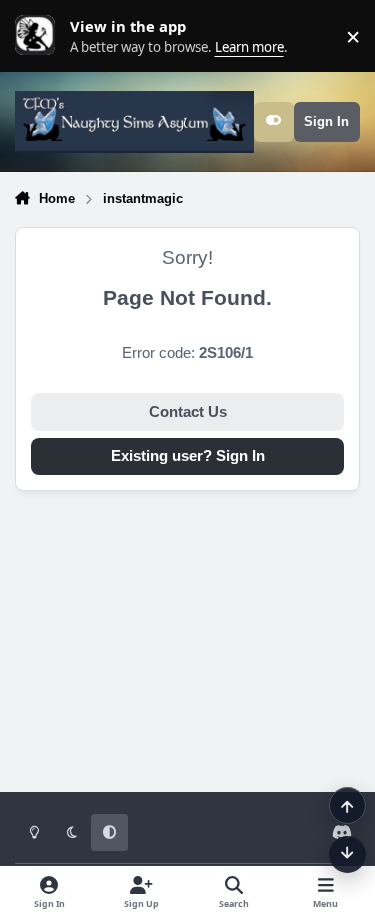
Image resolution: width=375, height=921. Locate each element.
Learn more (40, 36)
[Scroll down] (347, 854)
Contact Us (188, 412)
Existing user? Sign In (188, 456)
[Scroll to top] (347, 805)
